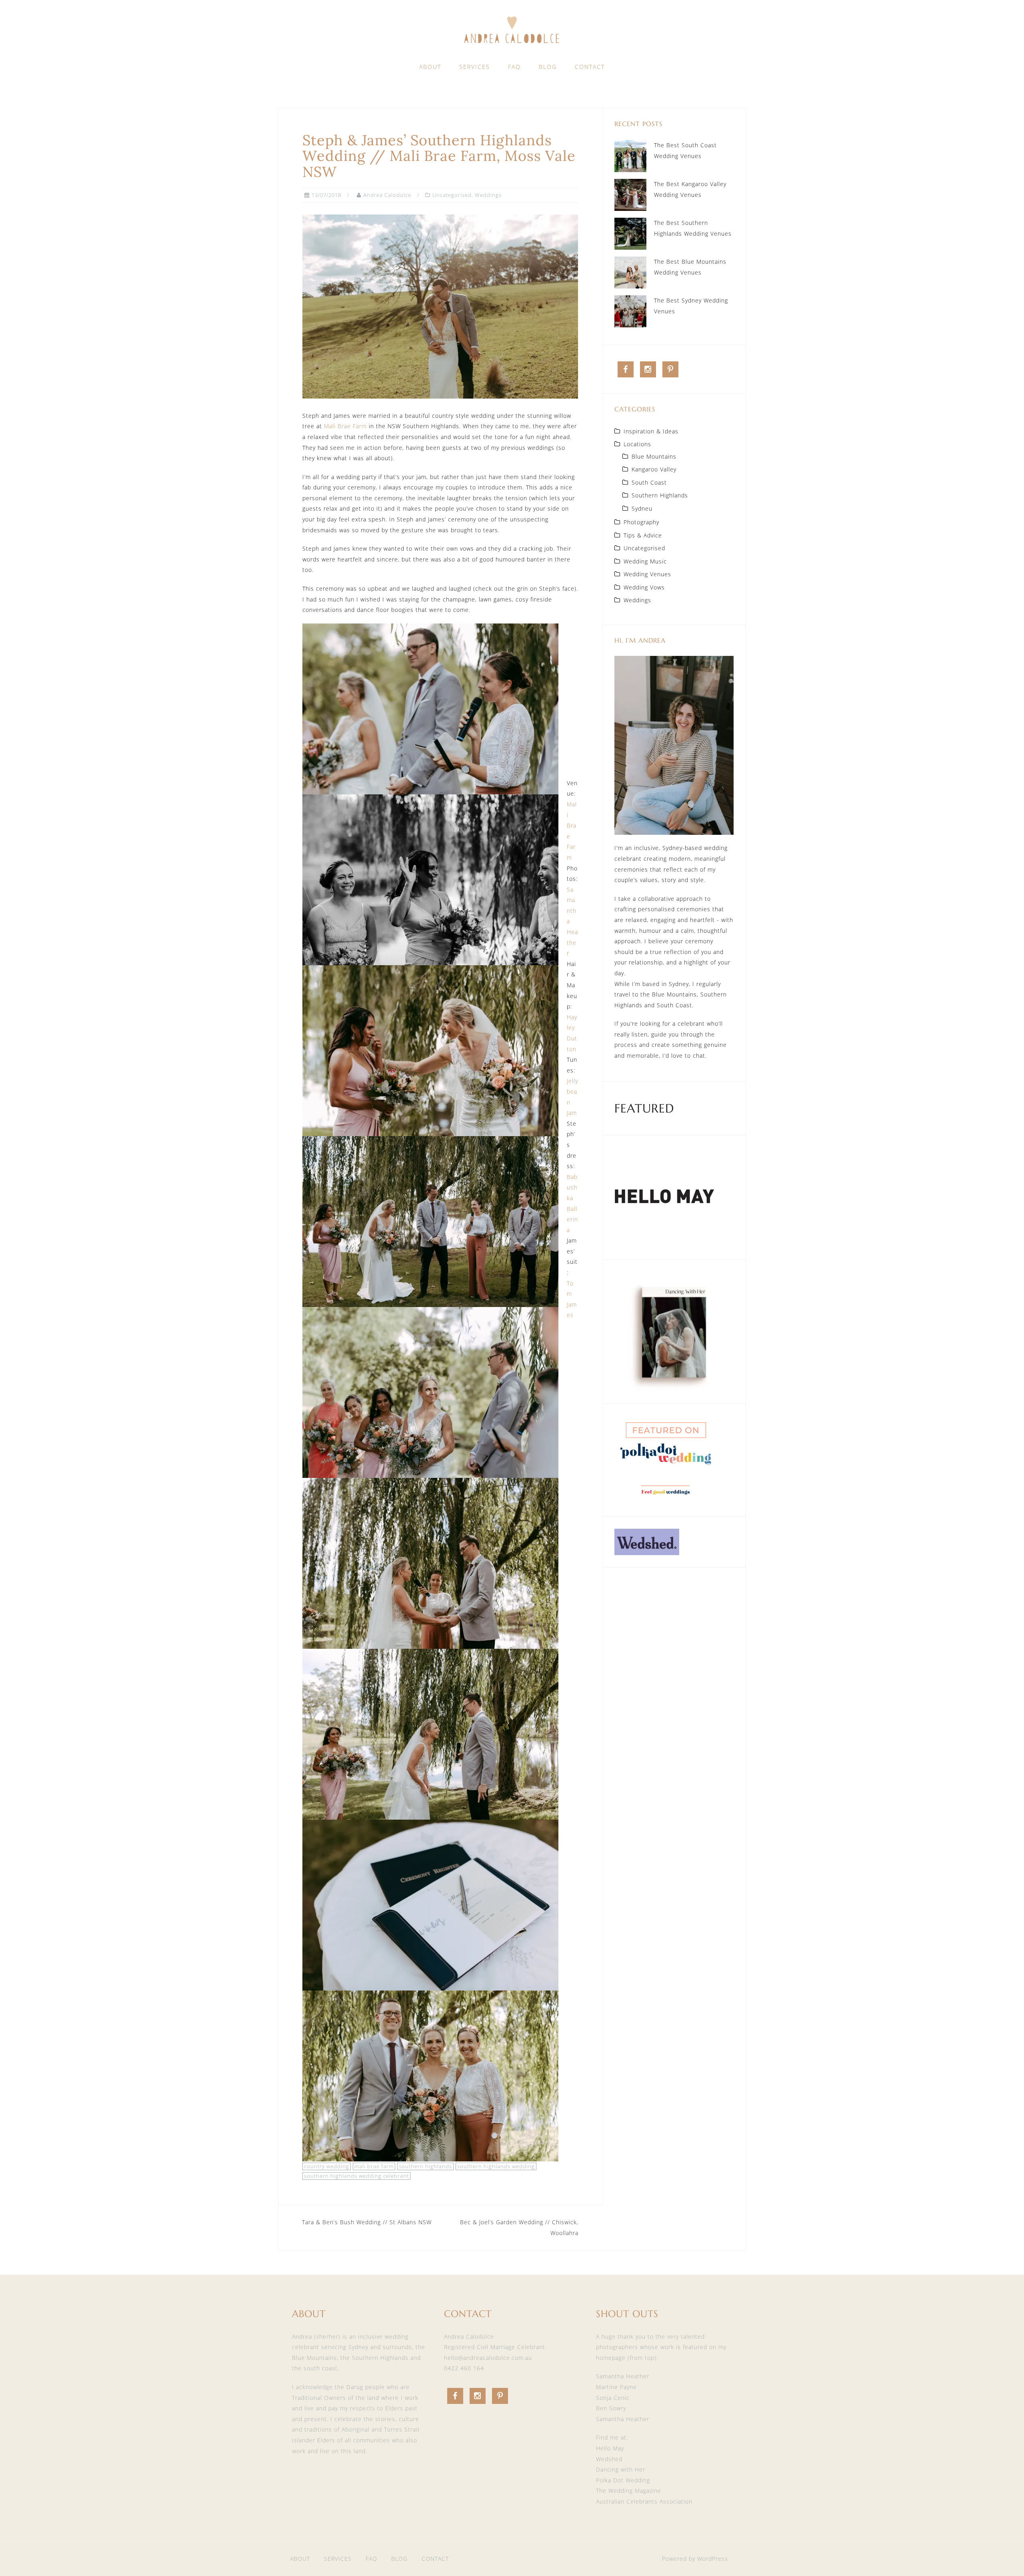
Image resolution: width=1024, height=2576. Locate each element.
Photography (641, 522)
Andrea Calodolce (387, 195)
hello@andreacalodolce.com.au (488, 2358)
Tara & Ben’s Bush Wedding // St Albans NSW (367, 2222)
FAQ (514, 67)
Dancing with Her (621, 2469)
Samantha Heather (623, 2376)
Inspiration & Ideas (651, 431)
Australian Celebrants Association (644, 2501)
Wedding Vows (644, 587)
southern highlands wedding (496, 2166)
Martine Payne (616, 2387)
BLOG (548, 67)
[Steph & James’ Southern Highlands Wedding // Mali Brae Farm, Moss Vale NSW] (440, 306)
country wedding (327, 2166)
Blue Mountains (654, 456)
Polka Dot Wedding (623, 2480)
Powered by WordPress (695, 2559)
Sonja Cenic (613, 2398)
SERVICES (475, 67)
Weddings (488, 195)
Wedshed (609, 2459)
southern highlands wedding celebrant (356, 2176)
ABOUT (430, 67)
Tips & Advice (643, 535)
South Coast (649, 482)
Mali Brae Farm (345, 426)
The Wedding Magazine (629, 2491)
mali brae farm (374, 2166)
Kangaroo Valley (654, 469)
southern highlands (425, 2166)
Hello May (610, 2448)
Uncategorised (452, 195)
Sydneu (642, 508)
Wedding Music (645, 561)
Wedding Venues (647, 574)
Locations (637, 444)
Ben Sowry (611, 2408)
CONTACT (590, 67)
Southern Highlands (660, 495)
